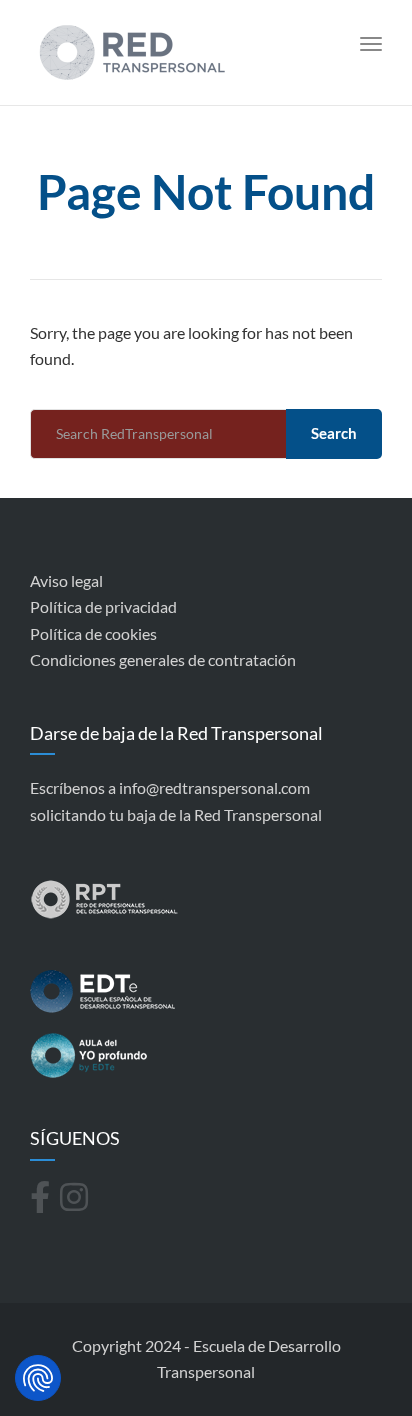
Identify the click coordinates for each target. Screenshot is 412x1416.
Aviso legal (66, 580)
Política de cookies (93, 633)
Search (334, 433)
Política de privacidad (103, 606)
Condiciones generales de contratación (163, 659)
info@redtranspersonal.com (214, 787)
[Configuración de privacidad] (38, 1378)
